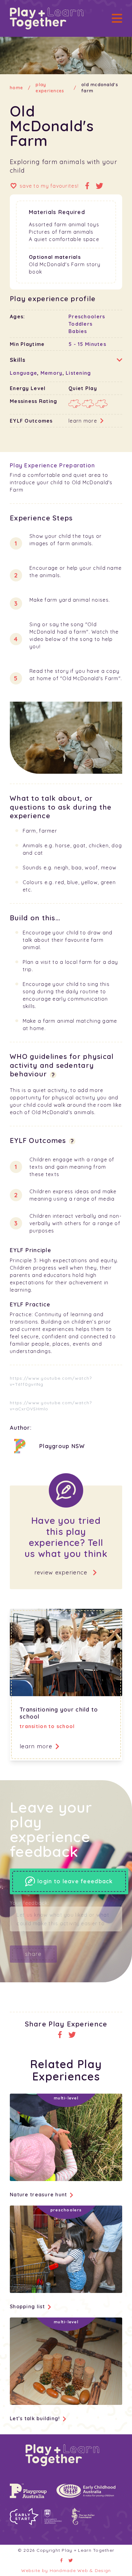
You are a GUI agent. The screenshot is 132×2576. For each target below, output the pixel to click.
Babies (78, 331)
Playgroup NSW (62, 1446)
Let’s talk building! (35, 2418)
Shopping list (27, 2306)
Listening (78, 373)
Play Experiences (50, 88)
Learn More (83, 421)
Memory (52, 373)
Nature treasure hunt (39, 2195)
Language (23, 373)
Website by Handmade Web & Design (66, 2570)
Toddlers (80, 324)
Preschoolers (87, 316)
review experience (61, 1572)
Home (16, 88)
